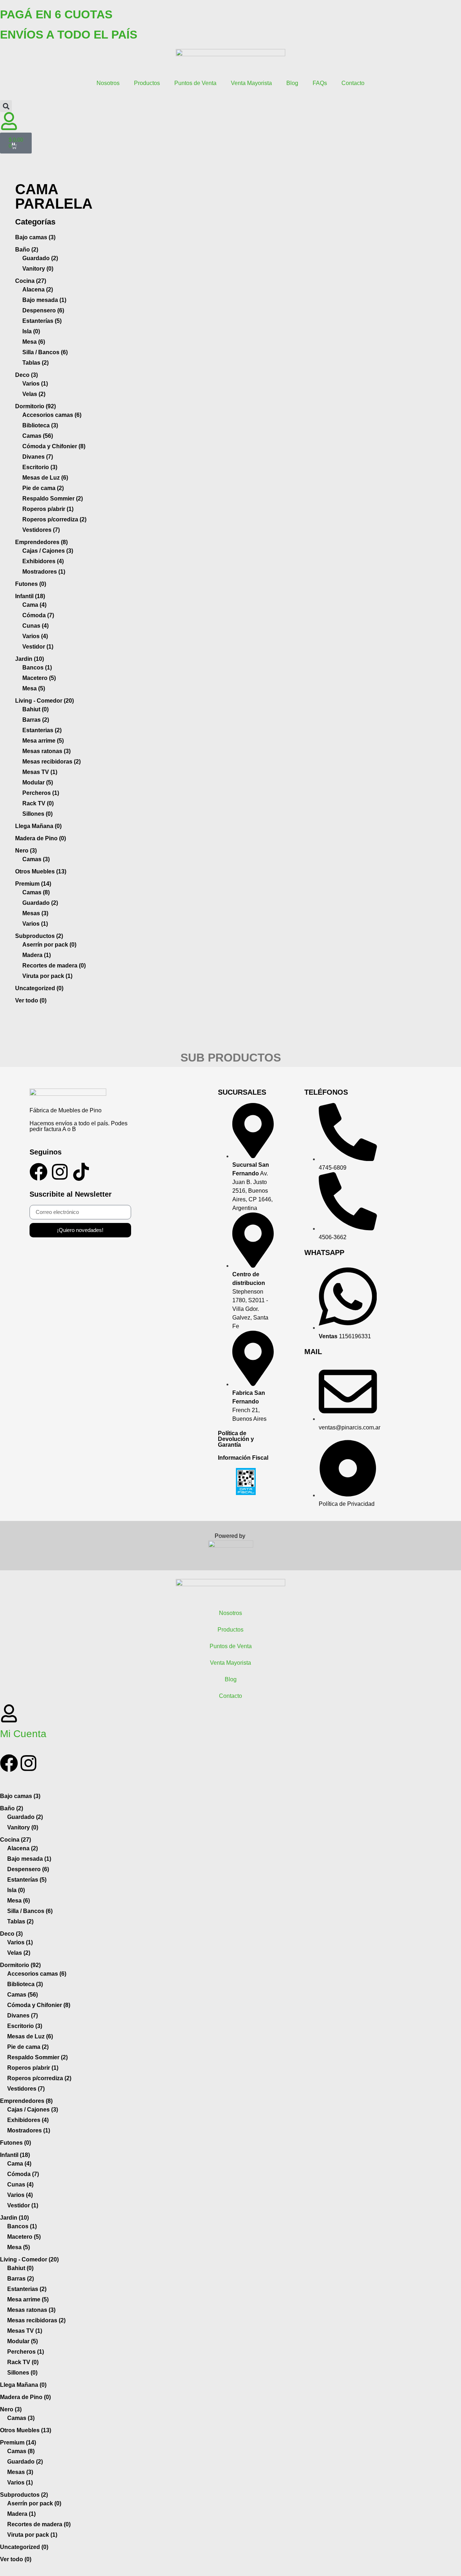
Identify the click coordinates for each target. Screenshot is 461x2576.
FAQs (320, 83)
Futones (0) (31, 584)
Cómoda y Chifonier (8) (54, 446)
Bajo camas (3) (35, 237)
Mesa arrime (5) (43, 741)
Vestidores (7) (41, 530)
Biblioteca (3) (40, 425)
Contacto (353, 83)
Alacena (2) (38, 290)
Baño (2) (27, 250)
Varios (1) (35, 384)
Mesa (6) (34, 342)
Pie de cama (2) (43, 488)
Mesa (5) (34, 688)
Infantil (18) (30, 596)
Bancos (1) (37, 668)
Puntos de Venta (195, 83)
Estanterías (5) (42, 321)
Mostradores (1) (44, 572)
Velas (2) (34, 394)
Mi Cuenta (23, 1734)
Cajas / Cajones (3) (48, 551)
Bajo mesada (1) (44, 300)
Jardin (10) (30, 659)
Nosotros (108, 83)
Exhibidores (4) (43, 561)
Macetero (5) (39, 678)
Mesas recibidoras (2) (52, 762)
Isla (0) (31, 331)
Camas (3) (36, 859)
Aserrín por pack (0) (49, 945)
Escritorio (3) (40, 467)
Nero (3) (26, 851)
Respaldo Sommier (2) (53, 499)
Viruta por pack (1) (47, 976)
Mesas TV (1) (40, 772)
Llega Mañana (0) (38, 826)
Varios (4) (35, 636)
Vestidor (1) (38, 647)
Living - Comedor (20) (44, 701)
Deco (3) (26, 375)
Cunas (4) (35, 626)
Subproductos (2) (39, 936)
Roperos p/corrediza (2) (54, 519)
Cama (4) (34, 605)
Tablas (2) (35, 363)
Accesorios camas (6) (52, 415)
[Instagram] (60, 1172)
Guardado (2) (40, 258)
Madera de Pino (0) (41, 838)
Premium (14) (33, 884)
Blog (292, 83)
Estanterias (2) (42, 730)
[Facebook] (39, 1172)
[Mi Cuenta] (9, 1713)
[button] (6, 106)
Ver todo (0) (31, 1000)
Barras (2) (36, 720)
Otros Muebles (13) (41, 871)
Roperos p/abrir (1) (48, 509)
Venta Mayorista (251, 83)
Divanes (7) (38, 457)
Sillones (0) (37, 814)
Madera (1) (37, 955)
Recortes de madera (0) (54, 966)
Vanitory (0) (38, 269)
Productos (147, 83)
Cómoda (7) (38, 615)
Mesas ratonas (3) (46, 751)
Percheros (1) (41, 793)
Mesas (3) (35, 913)
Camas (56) (38, 436)
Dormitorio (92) (35, 406)
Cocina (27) (31, 281)
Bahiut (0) (35, 709)
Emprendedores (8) (41, 542)
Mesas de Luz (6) (45, 478)
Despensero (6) (43, 310)
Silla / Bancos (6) (45, 352)
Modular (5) (38, 782)
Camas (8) (36, 892)
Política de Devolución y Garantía (236, 1439)
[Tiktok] (81, 1172)
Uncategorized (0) (39, 988)
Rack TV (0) (38, 803)
